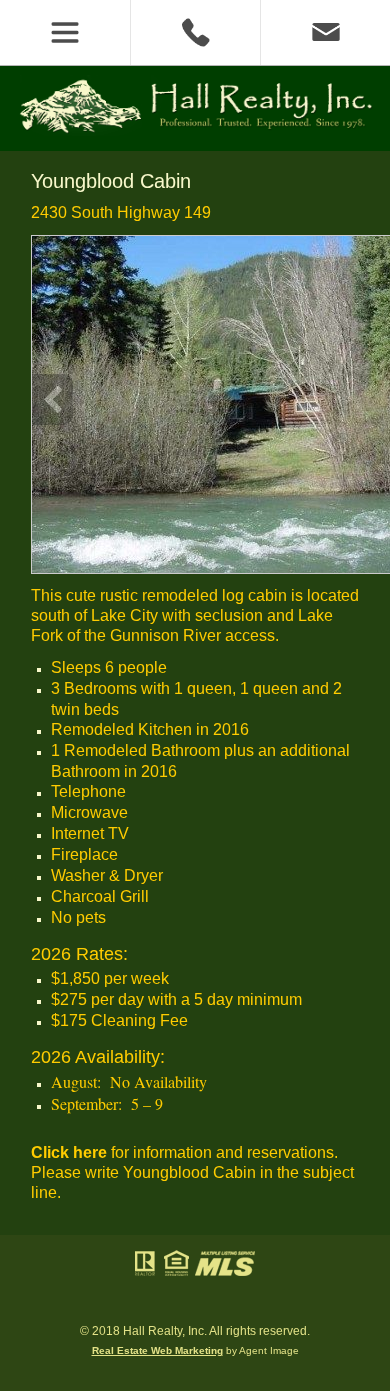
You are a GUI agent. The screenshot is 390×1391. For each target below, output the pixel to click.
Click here (69, 1152)
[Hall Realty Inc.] (195, 131)
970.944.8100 (195, 32)
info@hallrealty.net (325, 32)
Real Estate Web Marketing (157, 1350)
